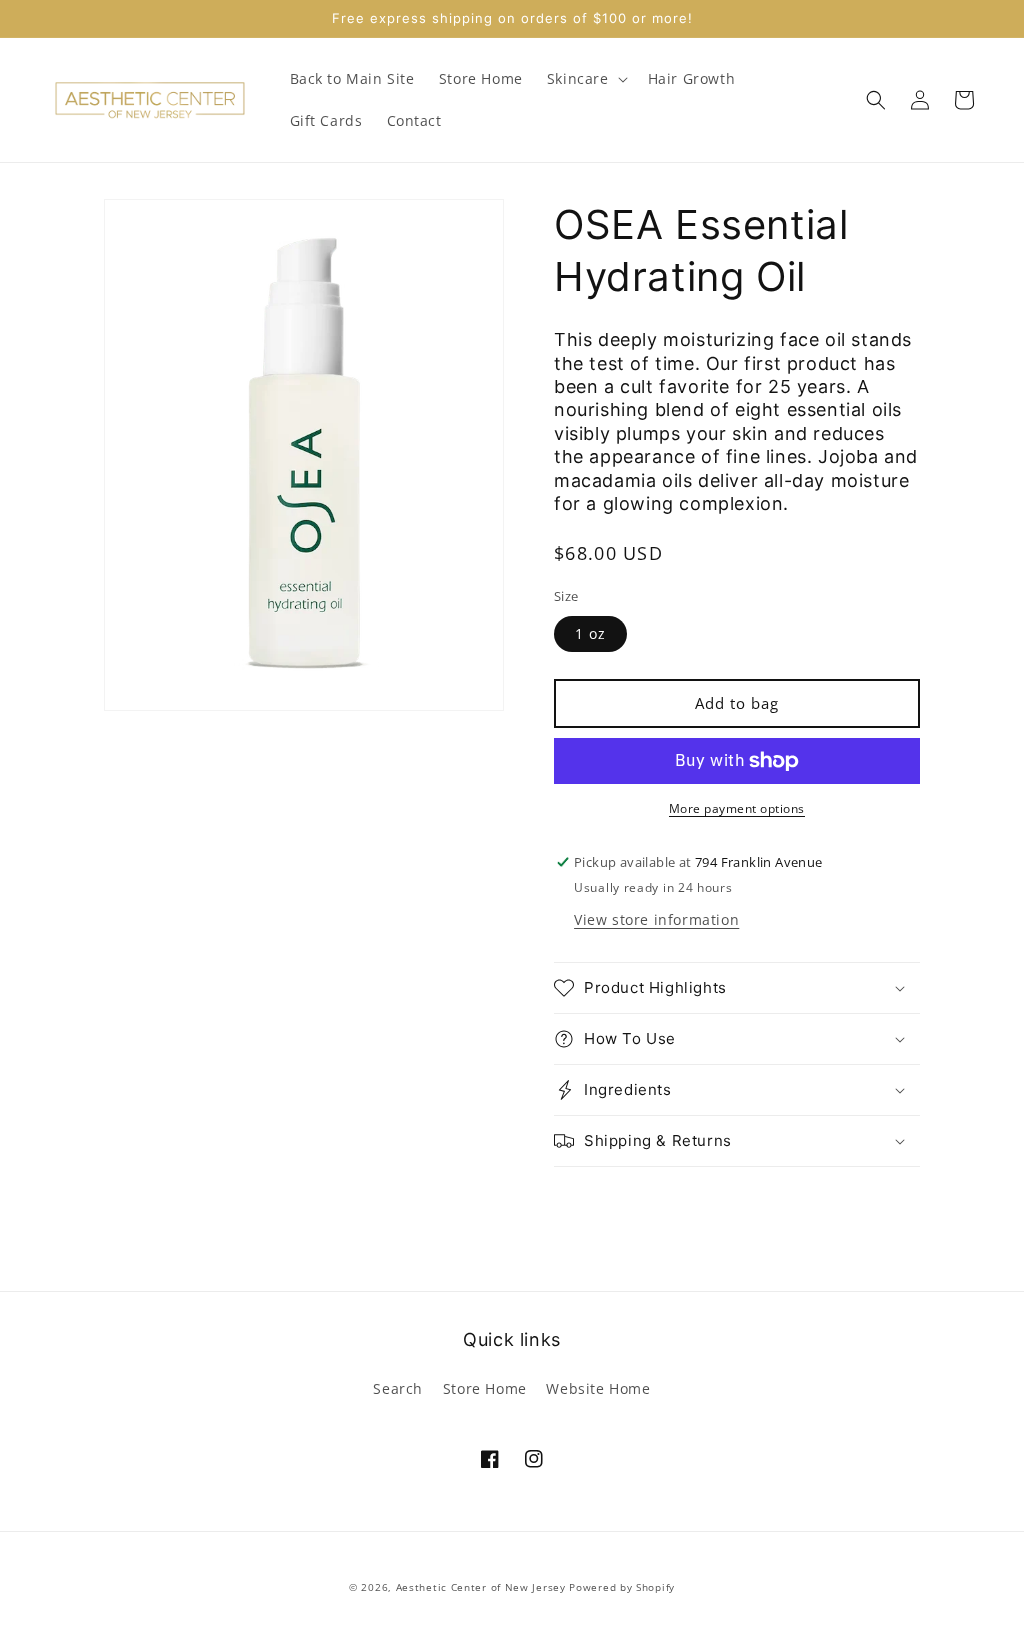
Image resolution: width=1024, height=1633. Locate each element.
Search (398, 1388)
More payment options (737, 808)
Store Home (485, 1388)
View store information (656, 919)
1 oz (590, 633)
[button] (585, 79)
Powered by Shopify (622, 1587)
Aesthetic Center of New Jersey (481, 1587)
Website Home (598, 1388)
